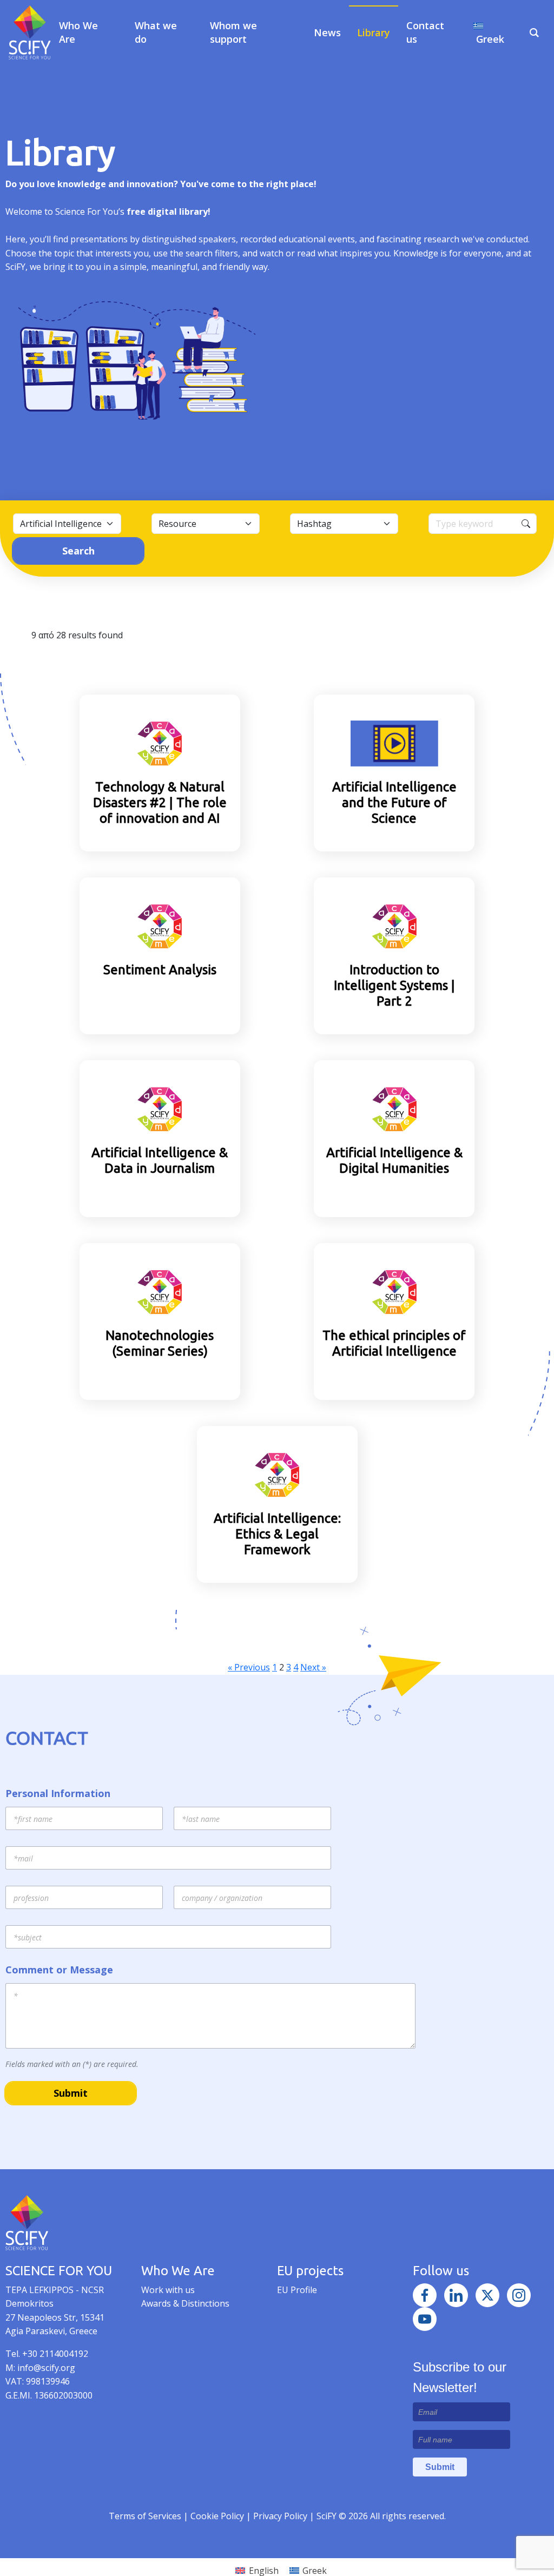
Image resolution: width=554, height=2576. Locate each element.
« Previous (249, 1667)
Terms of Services (145, 2516)
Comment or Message (59, 1970)
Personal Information (58, 1794)
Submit (71, 2093)
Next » (313, 1667)
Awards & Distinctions (185, 2303)
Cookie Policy (218, 2516)
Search (78, 551)
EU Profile (297, 2290)
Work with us (168, 2290)
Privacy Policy (281, 2516)
